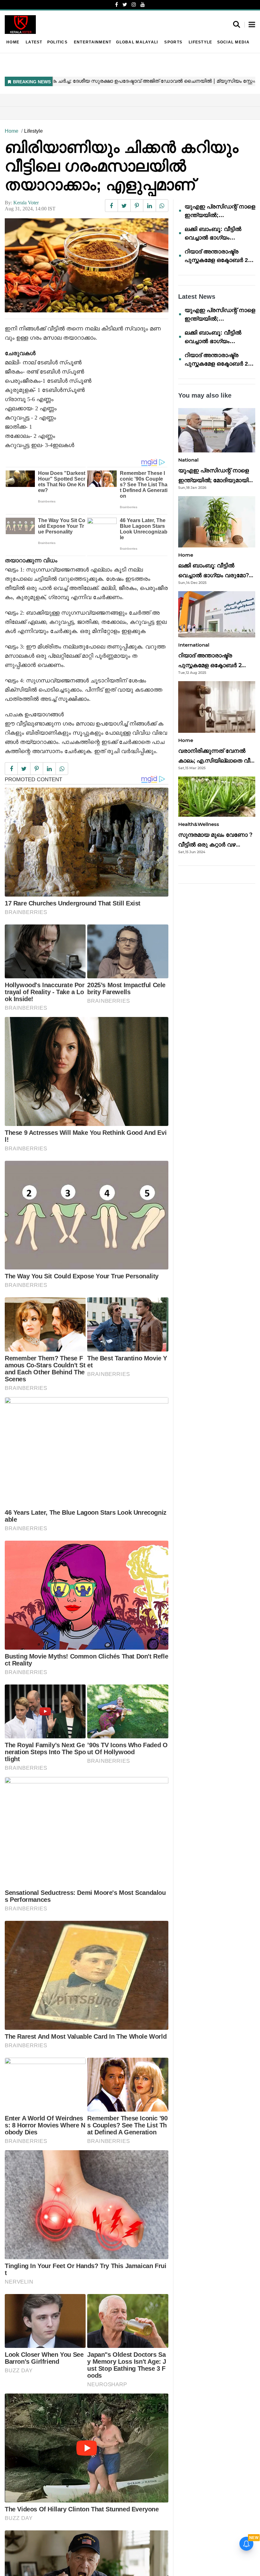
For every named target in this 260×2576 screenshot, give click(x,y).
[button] (252, 25)
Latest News (197, 297)
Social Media (233, 42)
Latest (34, 42)
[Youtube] (143, 5)
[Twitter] (125, 5)
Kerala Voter (26, 203)
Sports (173, 42)
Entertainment (93, 42)
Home (13, 42)
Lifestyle (200, 42)
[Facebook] (117, 5)
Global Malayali (137, 42)
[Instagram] (134, 5)
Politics (57, 42)
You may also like (205, 395)
